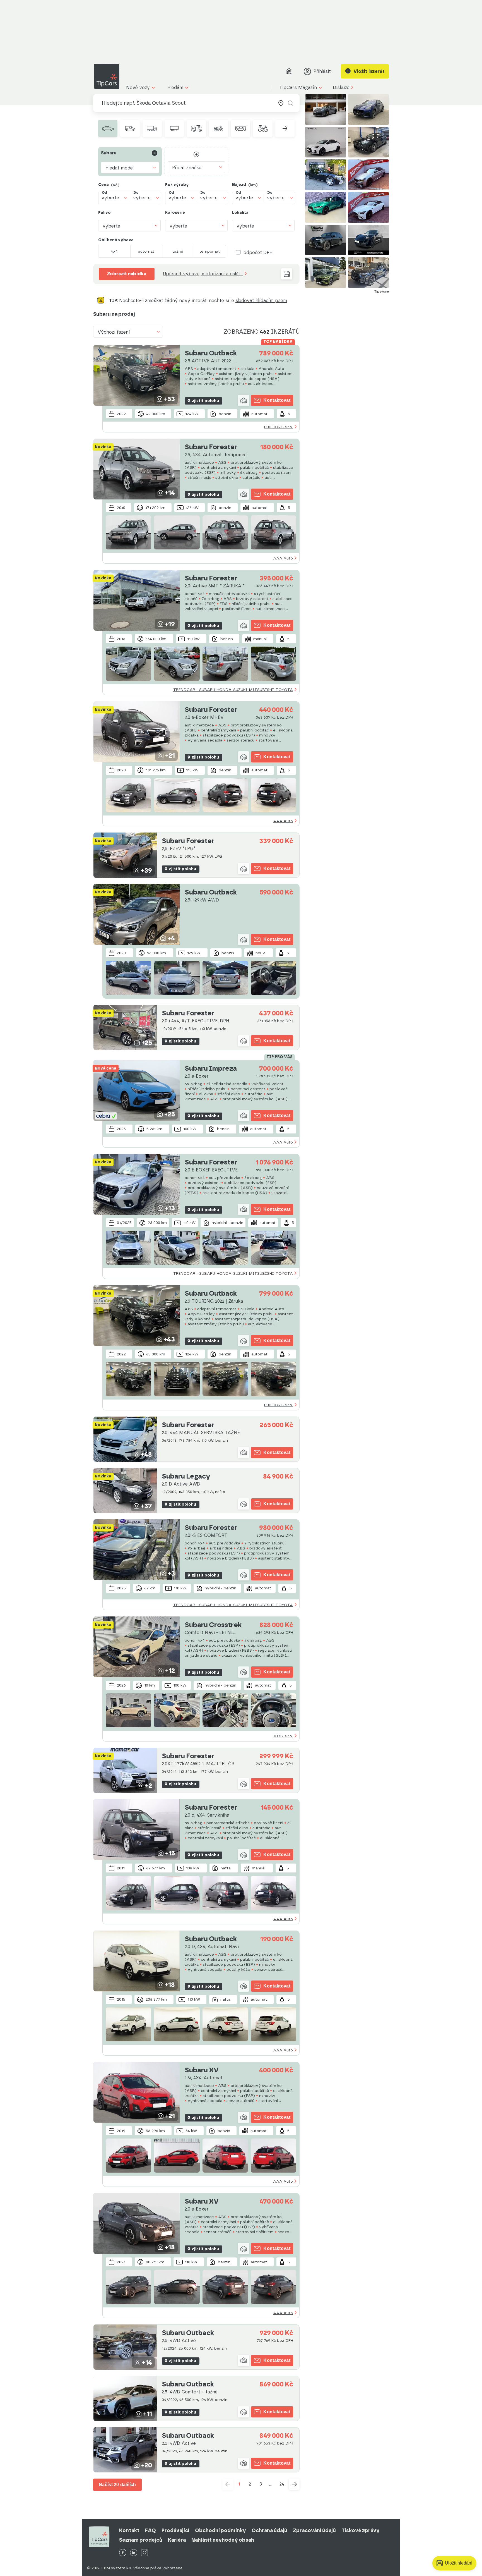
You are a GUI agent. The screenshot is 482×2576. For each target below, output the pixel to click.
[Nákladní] (152, 128)
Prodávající (175, 2530)
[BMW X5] (369, 272)
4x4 (114, 251)
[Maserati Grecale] (369, 109)
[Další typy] (285, 128)
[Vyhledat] (290, 103)
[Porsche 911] (326, 109)
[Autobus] (241, 128)
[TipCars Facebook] (123, 2553)
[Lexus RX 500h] (326, 142)
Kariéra (177, 2540)
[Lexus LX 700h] (326, 240)
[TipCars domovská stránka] (109, 76)
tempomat (210, 251)
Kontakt (129, 2530)
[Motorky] (219, 128)
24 (282, 2484)
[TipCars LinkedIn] (134, 2553)
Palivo (104, 213)
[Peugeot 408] (326, 272)
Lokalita (240, 213)
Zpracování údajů (314, 2530)
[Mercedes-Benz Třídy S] (326, 175)
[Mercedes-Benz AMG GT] (369, 207)
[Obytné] (196, 128)
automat (146, 251)
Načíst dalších (117, 2485)
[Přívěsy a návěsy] (174, 128)
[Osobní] (108, 128)
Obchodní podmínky (220, 2530)
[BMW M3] (326, 207)
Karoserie (175, 213)
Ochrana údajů (269, 2530)
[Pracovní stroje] (263, 128)
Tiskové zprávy (361, 2530)
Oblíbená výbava (116, 240)
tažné (178, 251)
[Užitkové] (130, 128)
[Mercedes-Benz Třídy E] (369, 142)
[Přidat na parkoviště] (244, 400)
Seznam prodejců (141, 2540)
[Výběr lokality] (281, 103)
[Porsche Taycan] (369, 240)
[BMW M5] (369, 175)
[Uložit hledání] (287, 274)
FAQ (150, 2530)
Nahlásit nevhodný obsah (223, 2540)
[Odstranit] (155, 153)
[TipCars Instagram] (144, 2553)
